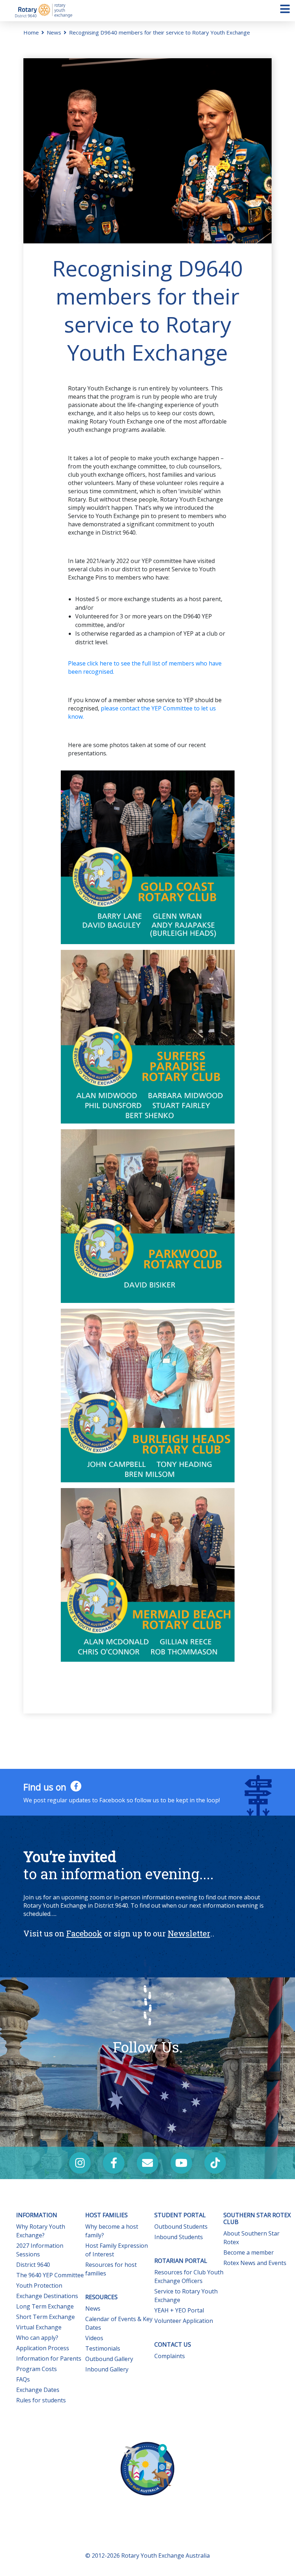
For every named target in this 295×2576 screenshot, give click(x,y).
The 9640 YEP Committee (50, 2275)
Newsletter (189, 1933)
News (54, 32)
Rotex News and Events (255, 2263)
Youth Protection (39, 2286)
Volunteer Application (184, 2321)
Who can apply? (37, 2338)
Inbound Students (179, 2237)
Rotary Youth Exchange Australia (165, 2556)
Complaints (170, 2356)
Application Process (43, 2348)
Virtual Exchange (39, 2327)
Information (37, 2215)
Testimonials (103, 2348)
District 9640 (33, 2265)
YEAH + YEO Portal (179, 2310)
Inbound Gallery (107, 2369)
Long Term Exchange (45, 2306)
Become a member (249, 2252)
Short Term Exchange (46, 2317)
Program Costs (37, 2369)
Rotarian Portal (181, 2261)
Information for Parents (49, 2358)
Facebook (84, 1933)
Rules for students (41, 2400)
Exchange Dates (38, 2390)
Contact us (173, 2344)
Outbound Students (181, 2227)
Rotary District (44, 11)
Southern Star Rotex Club (257, 2218)
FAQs (23, 2379)
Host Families (106, 2215)
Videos (94, 2338)
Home (31, 32)
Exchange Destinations (47, 2296)
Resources (101, 2297)
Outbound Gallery (109, 2359)
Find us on (46, 1787)
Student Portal (180, 2215)
